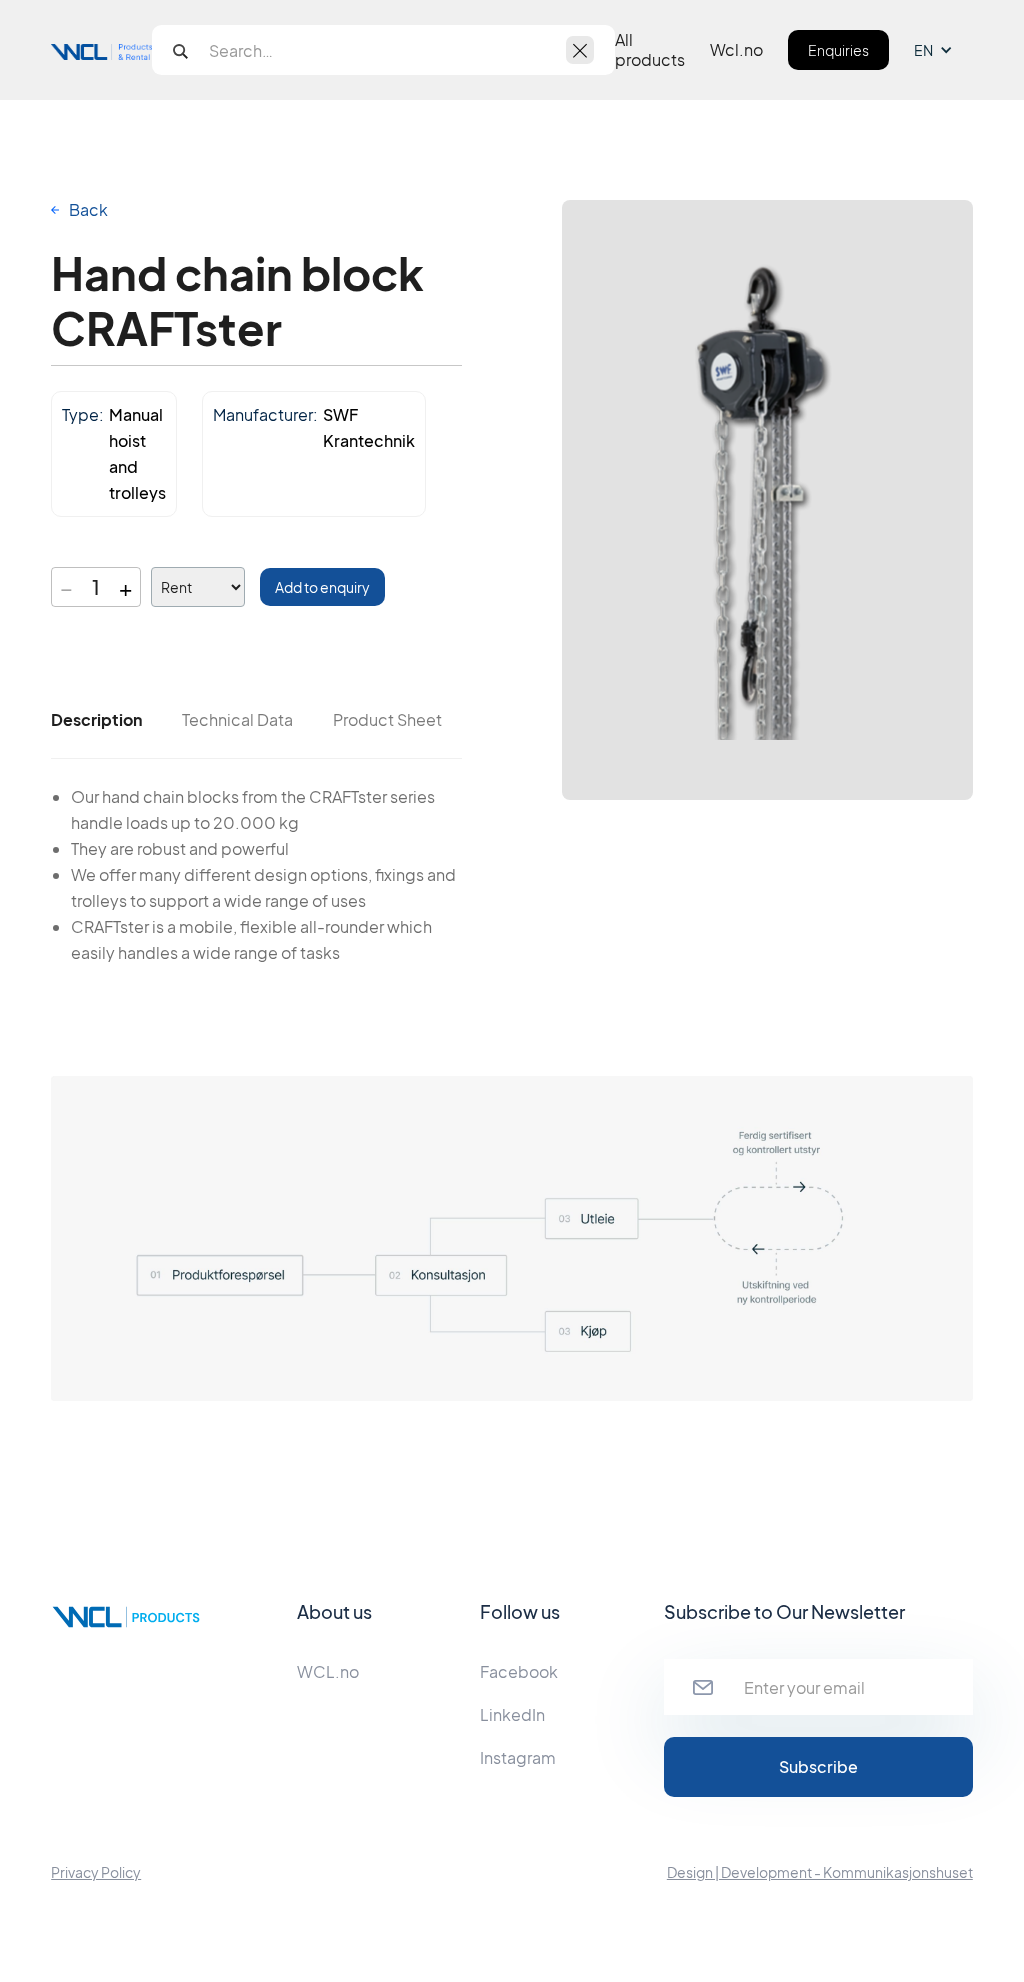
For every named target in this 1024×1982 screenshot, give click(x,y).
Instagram (518, 1757)
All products (650, 50)
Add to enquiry (322, 587)
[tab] (96, 720)
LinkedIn (512, 1714)
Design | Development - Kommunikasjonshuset (820, 1872)
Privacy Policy (96, 1872)
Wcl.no (736, 50)
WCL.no (328, 1671)
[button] (943, 50)
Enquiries (838, 50)
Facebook (519, 1671)
